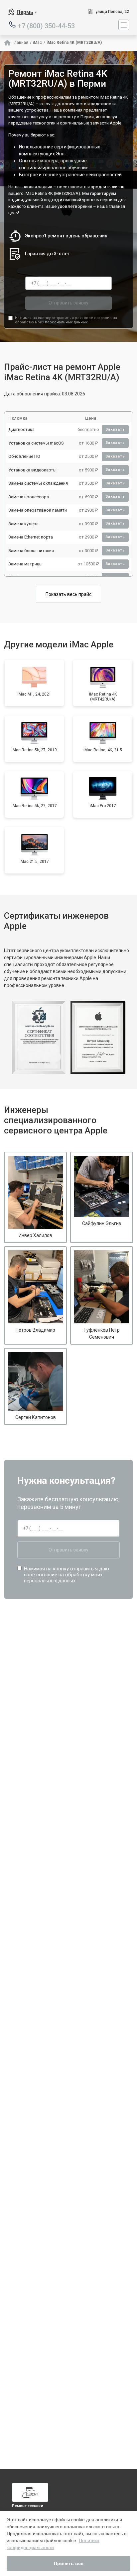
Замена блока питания (31, 551)
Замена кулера (23, 524)
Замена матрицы (25, 564)
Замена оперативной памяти (38, 510)
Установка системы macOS (36, 443)
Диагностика (21, 429)
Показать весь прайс (68, 594)
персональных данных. (67, 322)
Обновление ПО (24, 456)
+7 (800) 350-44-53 (46, 25)
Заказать (115, 429)
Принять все (69, 2563)
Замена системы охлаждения (38, 483)
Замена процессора (29, 497)
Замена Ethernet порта (31, 537)
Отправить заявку (68, 303)
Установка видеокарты (32, 470)
